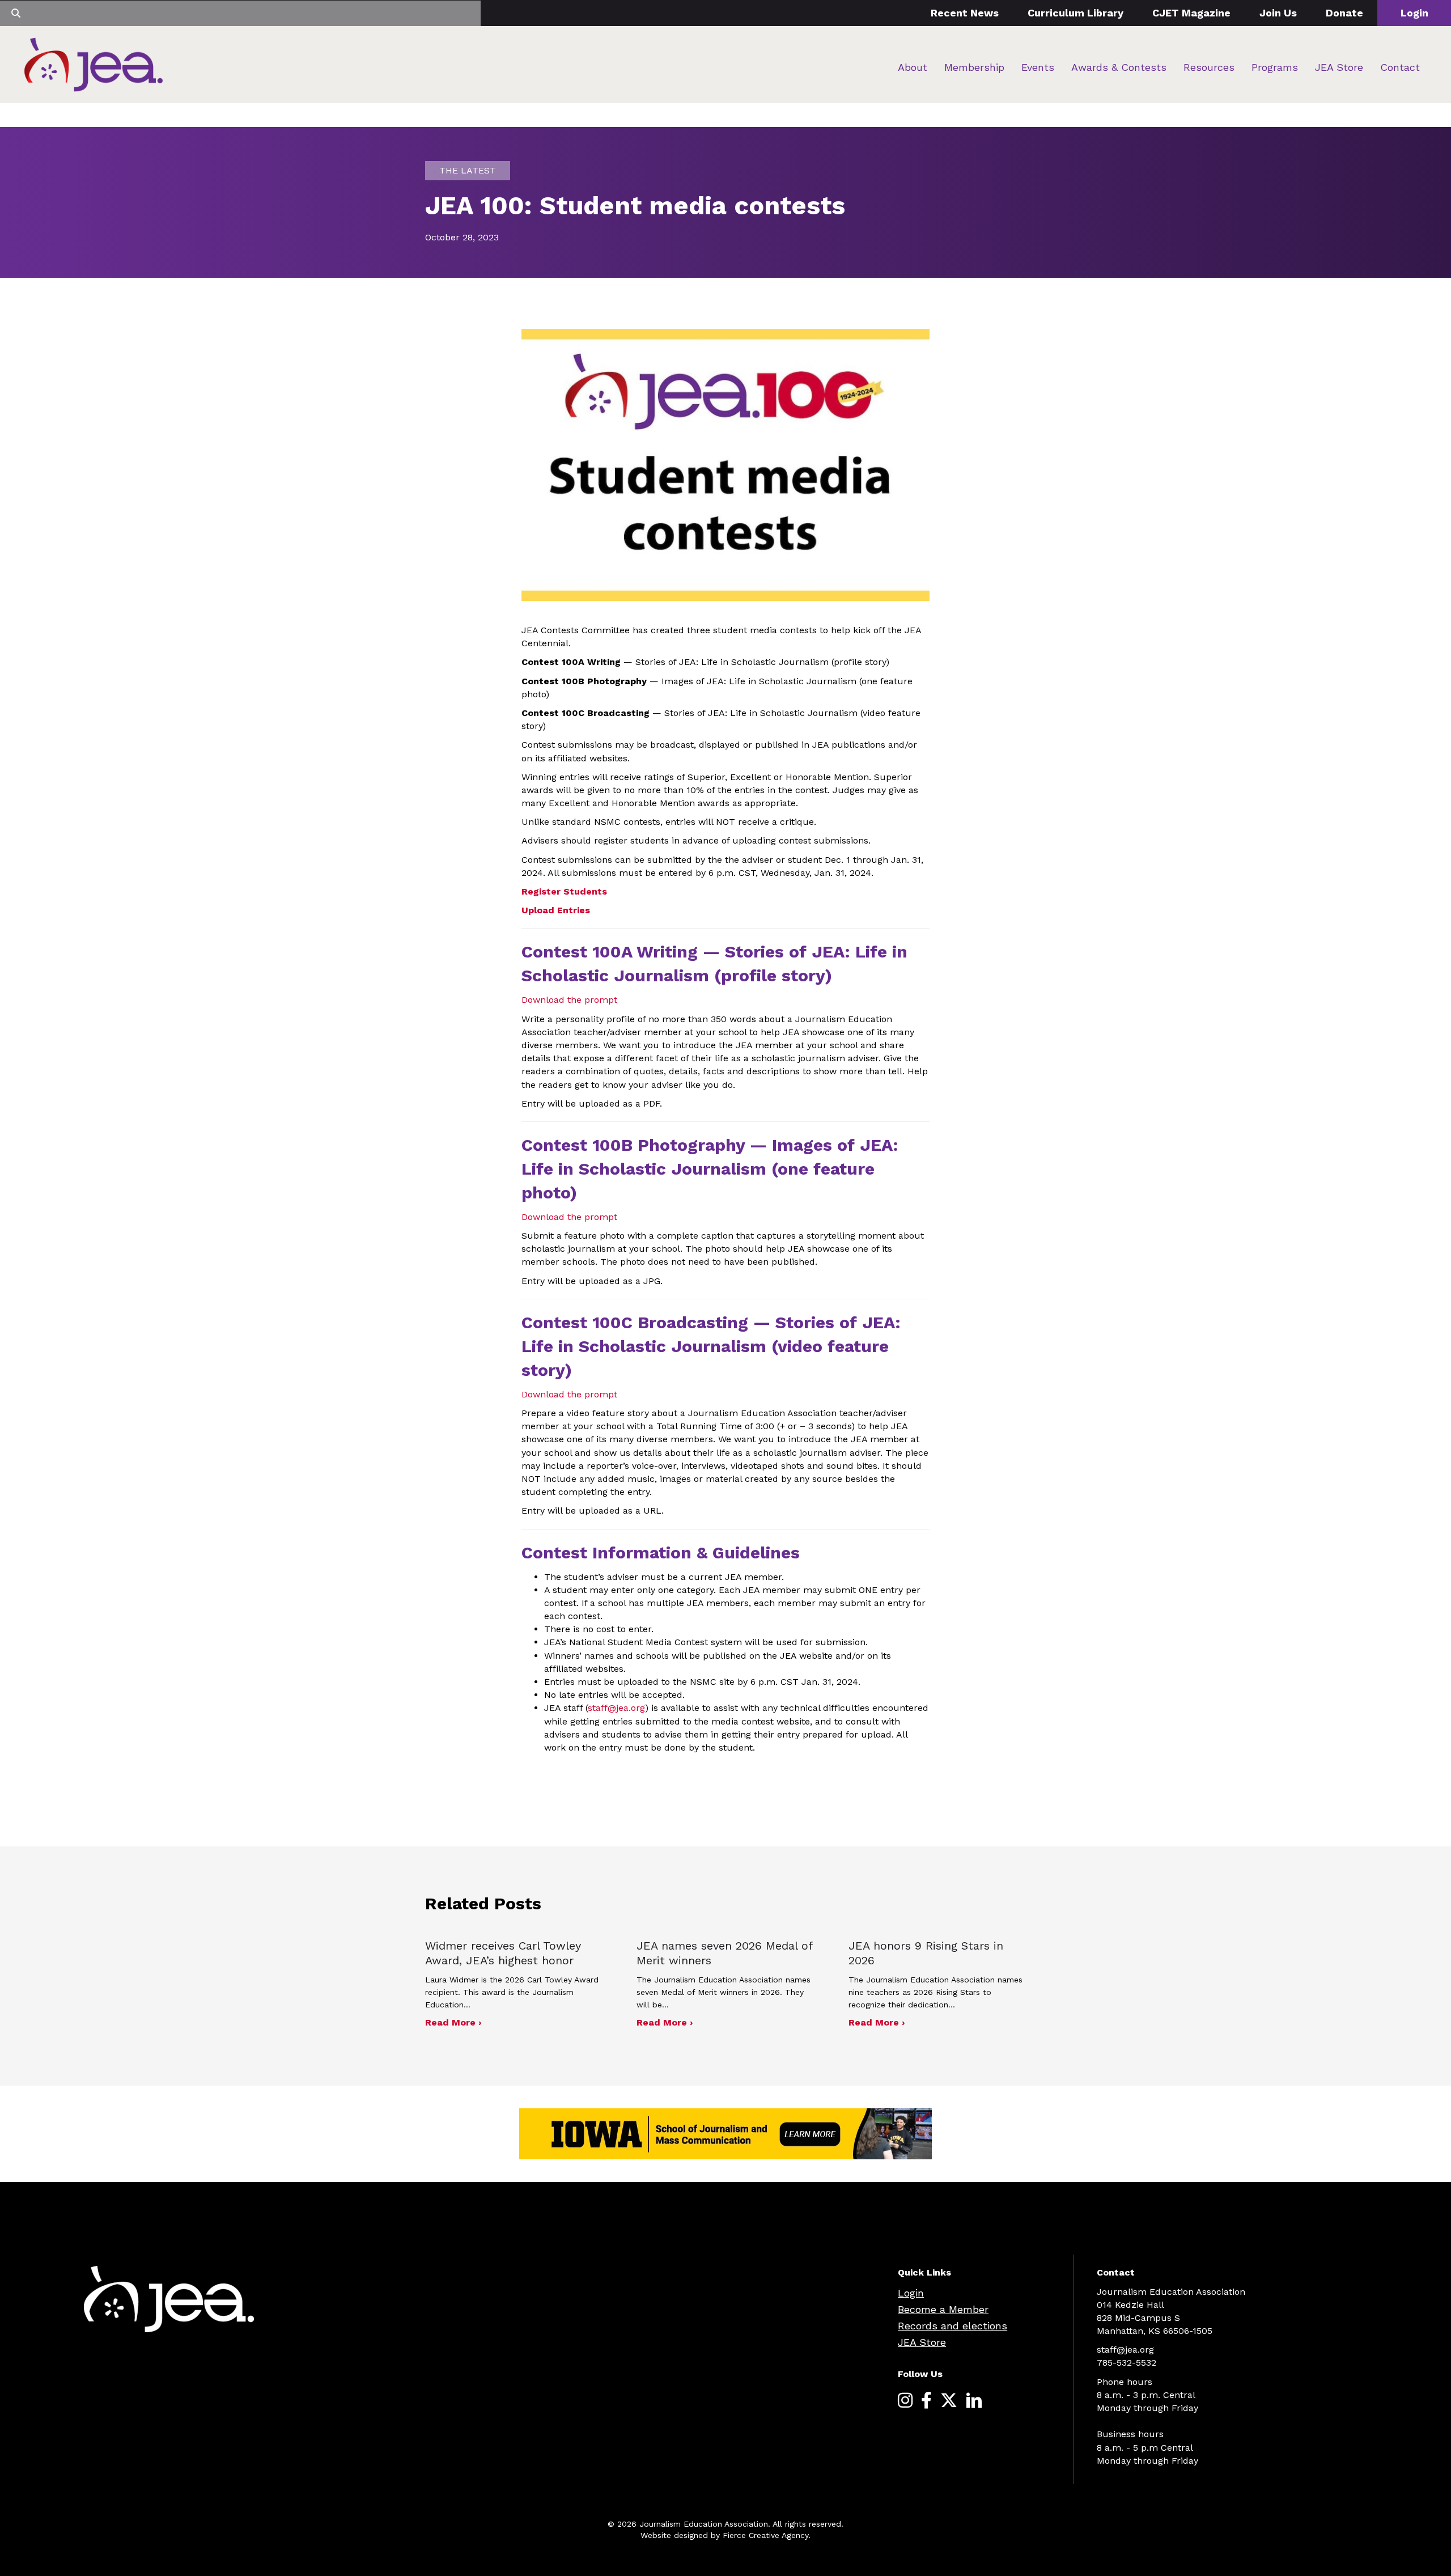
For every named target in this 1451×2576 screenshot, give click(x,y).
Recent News (965, 13)
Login (1414, 13)
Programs (1275, 67)
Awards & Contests (1119, 67)
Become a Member (943, 2309)
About (913, 67)
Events (1038, 67)
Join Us (1278, 13)
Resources (1209, 67)
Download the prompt (569, 1000)
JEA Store (1339, 67)
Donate (1344, 13)
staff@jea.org (616, 1708)
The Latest (468, 170)
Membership (974, 67)
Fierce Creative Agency (765, 2535)
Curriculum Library (1075, 13)
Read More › (453, 2022)
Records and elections (953, 2326)
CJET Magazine (1191, 13)
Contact (1400, 67)
